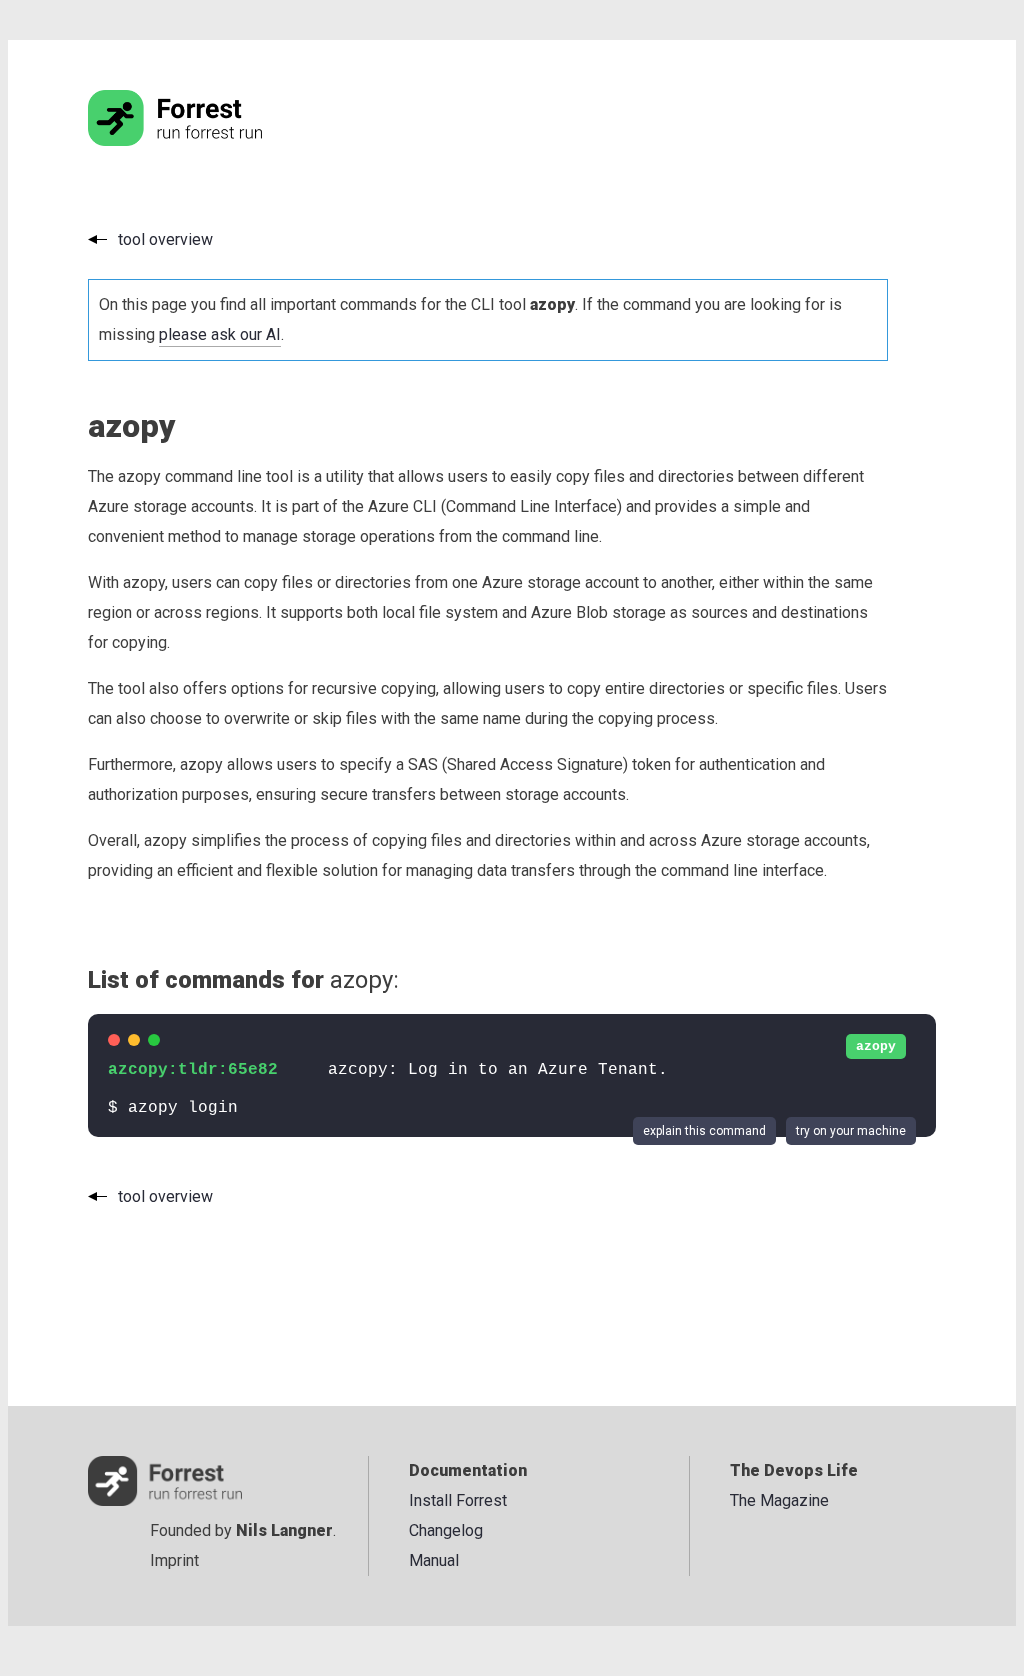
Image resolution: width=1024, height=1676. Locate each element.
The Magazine (779, 1500)
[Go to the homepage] (213, 140)
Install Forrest (458, 1500)
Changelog (446, 1530)
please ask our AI (220, 334)
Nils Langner (284, 1530)
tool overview (165, 239)
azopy (876, 1046)
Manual (434, 1560)
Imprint (174, 1560)
